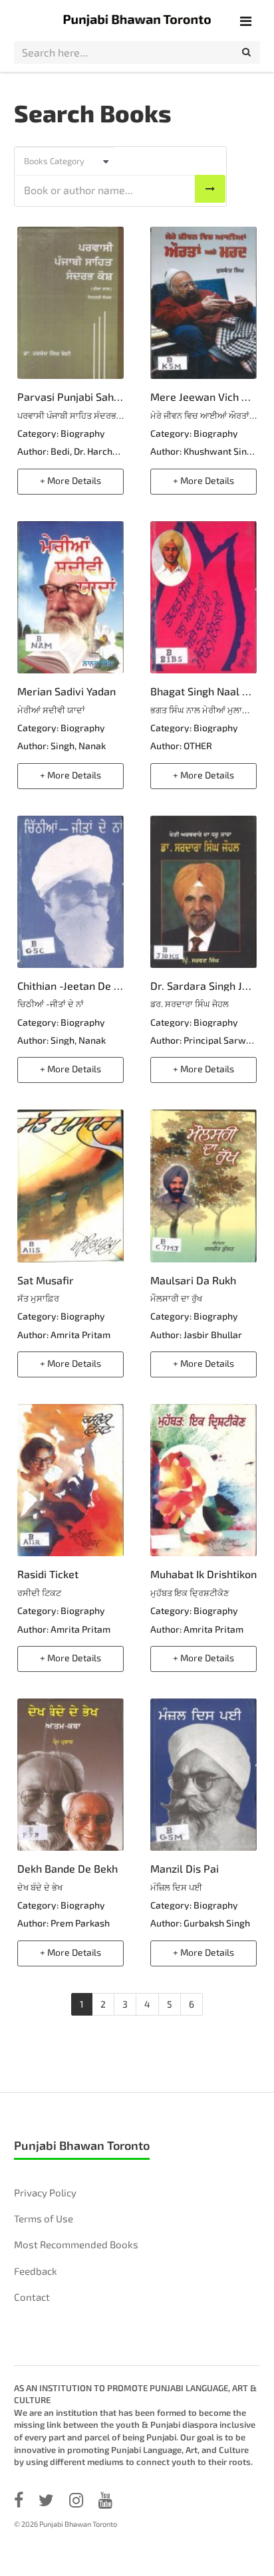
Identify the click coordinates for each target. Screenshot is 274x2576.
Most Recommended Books (76, 2244)
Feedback (36, 2271)
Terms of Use (44, 2218)
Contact (32, 2297)
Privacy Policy (45, 2192)
